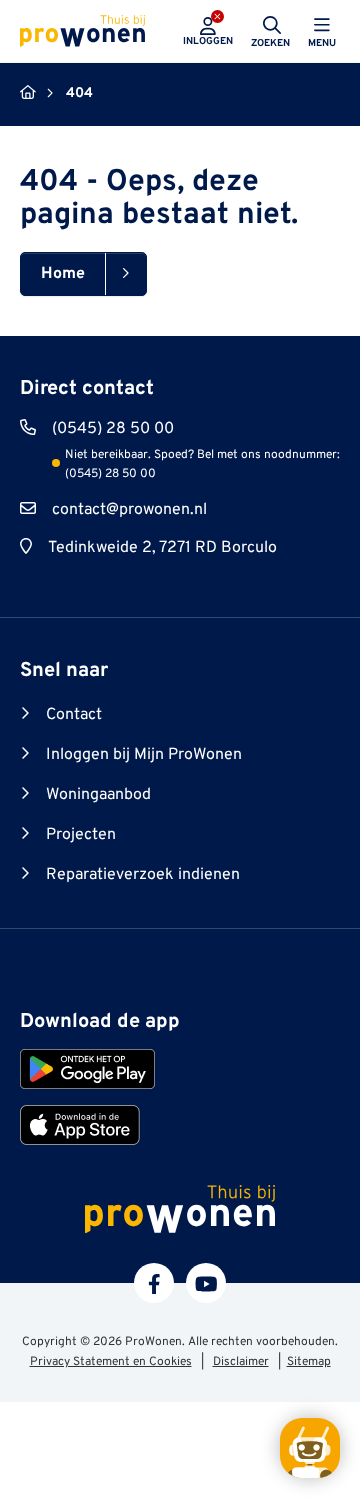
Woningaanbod (98, 795)
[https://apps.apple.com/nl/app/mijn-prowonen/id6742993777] (80, 1125)
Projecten (81, 835)
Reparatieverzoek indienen (143, 875)
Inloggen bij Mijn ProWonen (144, 755)
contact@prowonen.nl (129, 510)
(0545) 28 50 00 (113, 429)
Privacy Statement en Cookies (111, 1362)
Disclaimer (241, 1362)
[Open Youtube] (206, 1283)
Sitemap (309, 1362)
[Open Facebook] (154, 1283)
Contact (74, 715)
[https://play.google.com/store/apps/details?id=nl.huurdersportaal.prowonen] (87, 1069)
